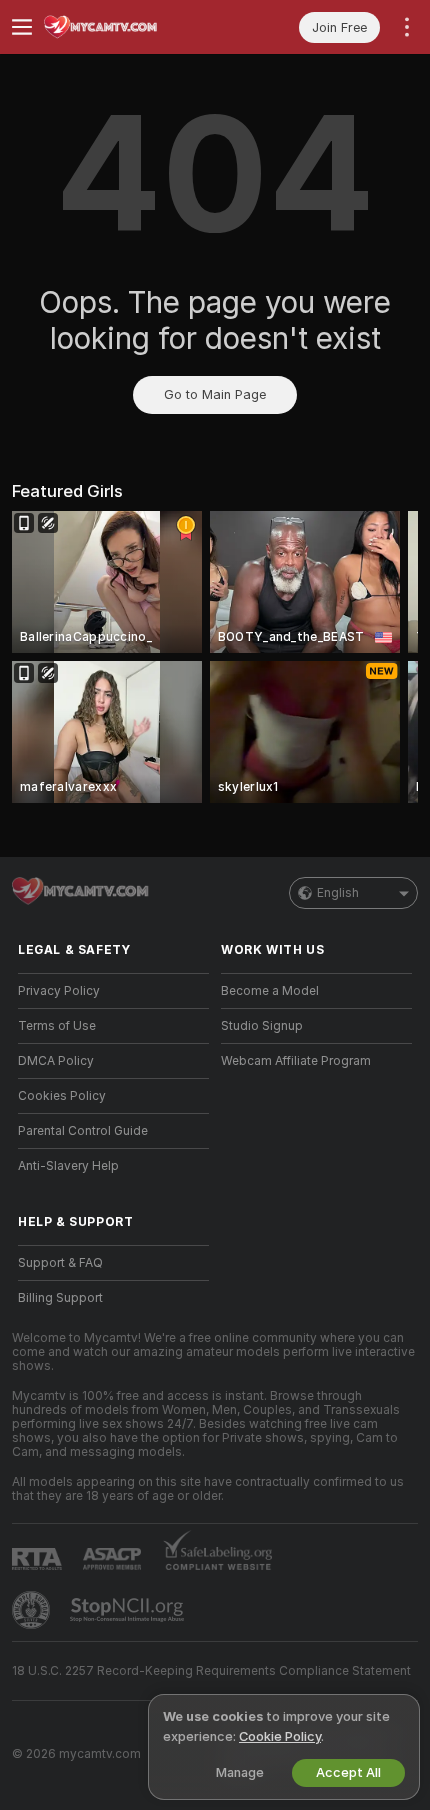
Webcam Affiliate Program (296, 1061)
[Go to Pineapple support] (33, 1610)
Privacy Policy (59, 991)
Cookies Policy (62, 1096)
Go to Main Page (215, 394)
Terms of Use (57, 1026)
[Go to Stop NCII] (129, 1610)
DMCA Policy (56, 1061)
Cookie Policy (280, 1736)
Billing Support (60, 1298)
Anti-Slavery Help (68, 1166)
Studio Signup (262, 1026)
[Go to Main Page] (129, 27)
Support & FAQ (60, 1263)
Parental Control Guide (83, 1131)
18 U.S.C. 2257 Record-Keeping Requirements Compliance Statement (211, 1671)
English (338, 893)
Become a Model (270, 991)
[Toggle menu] (22, 27)
